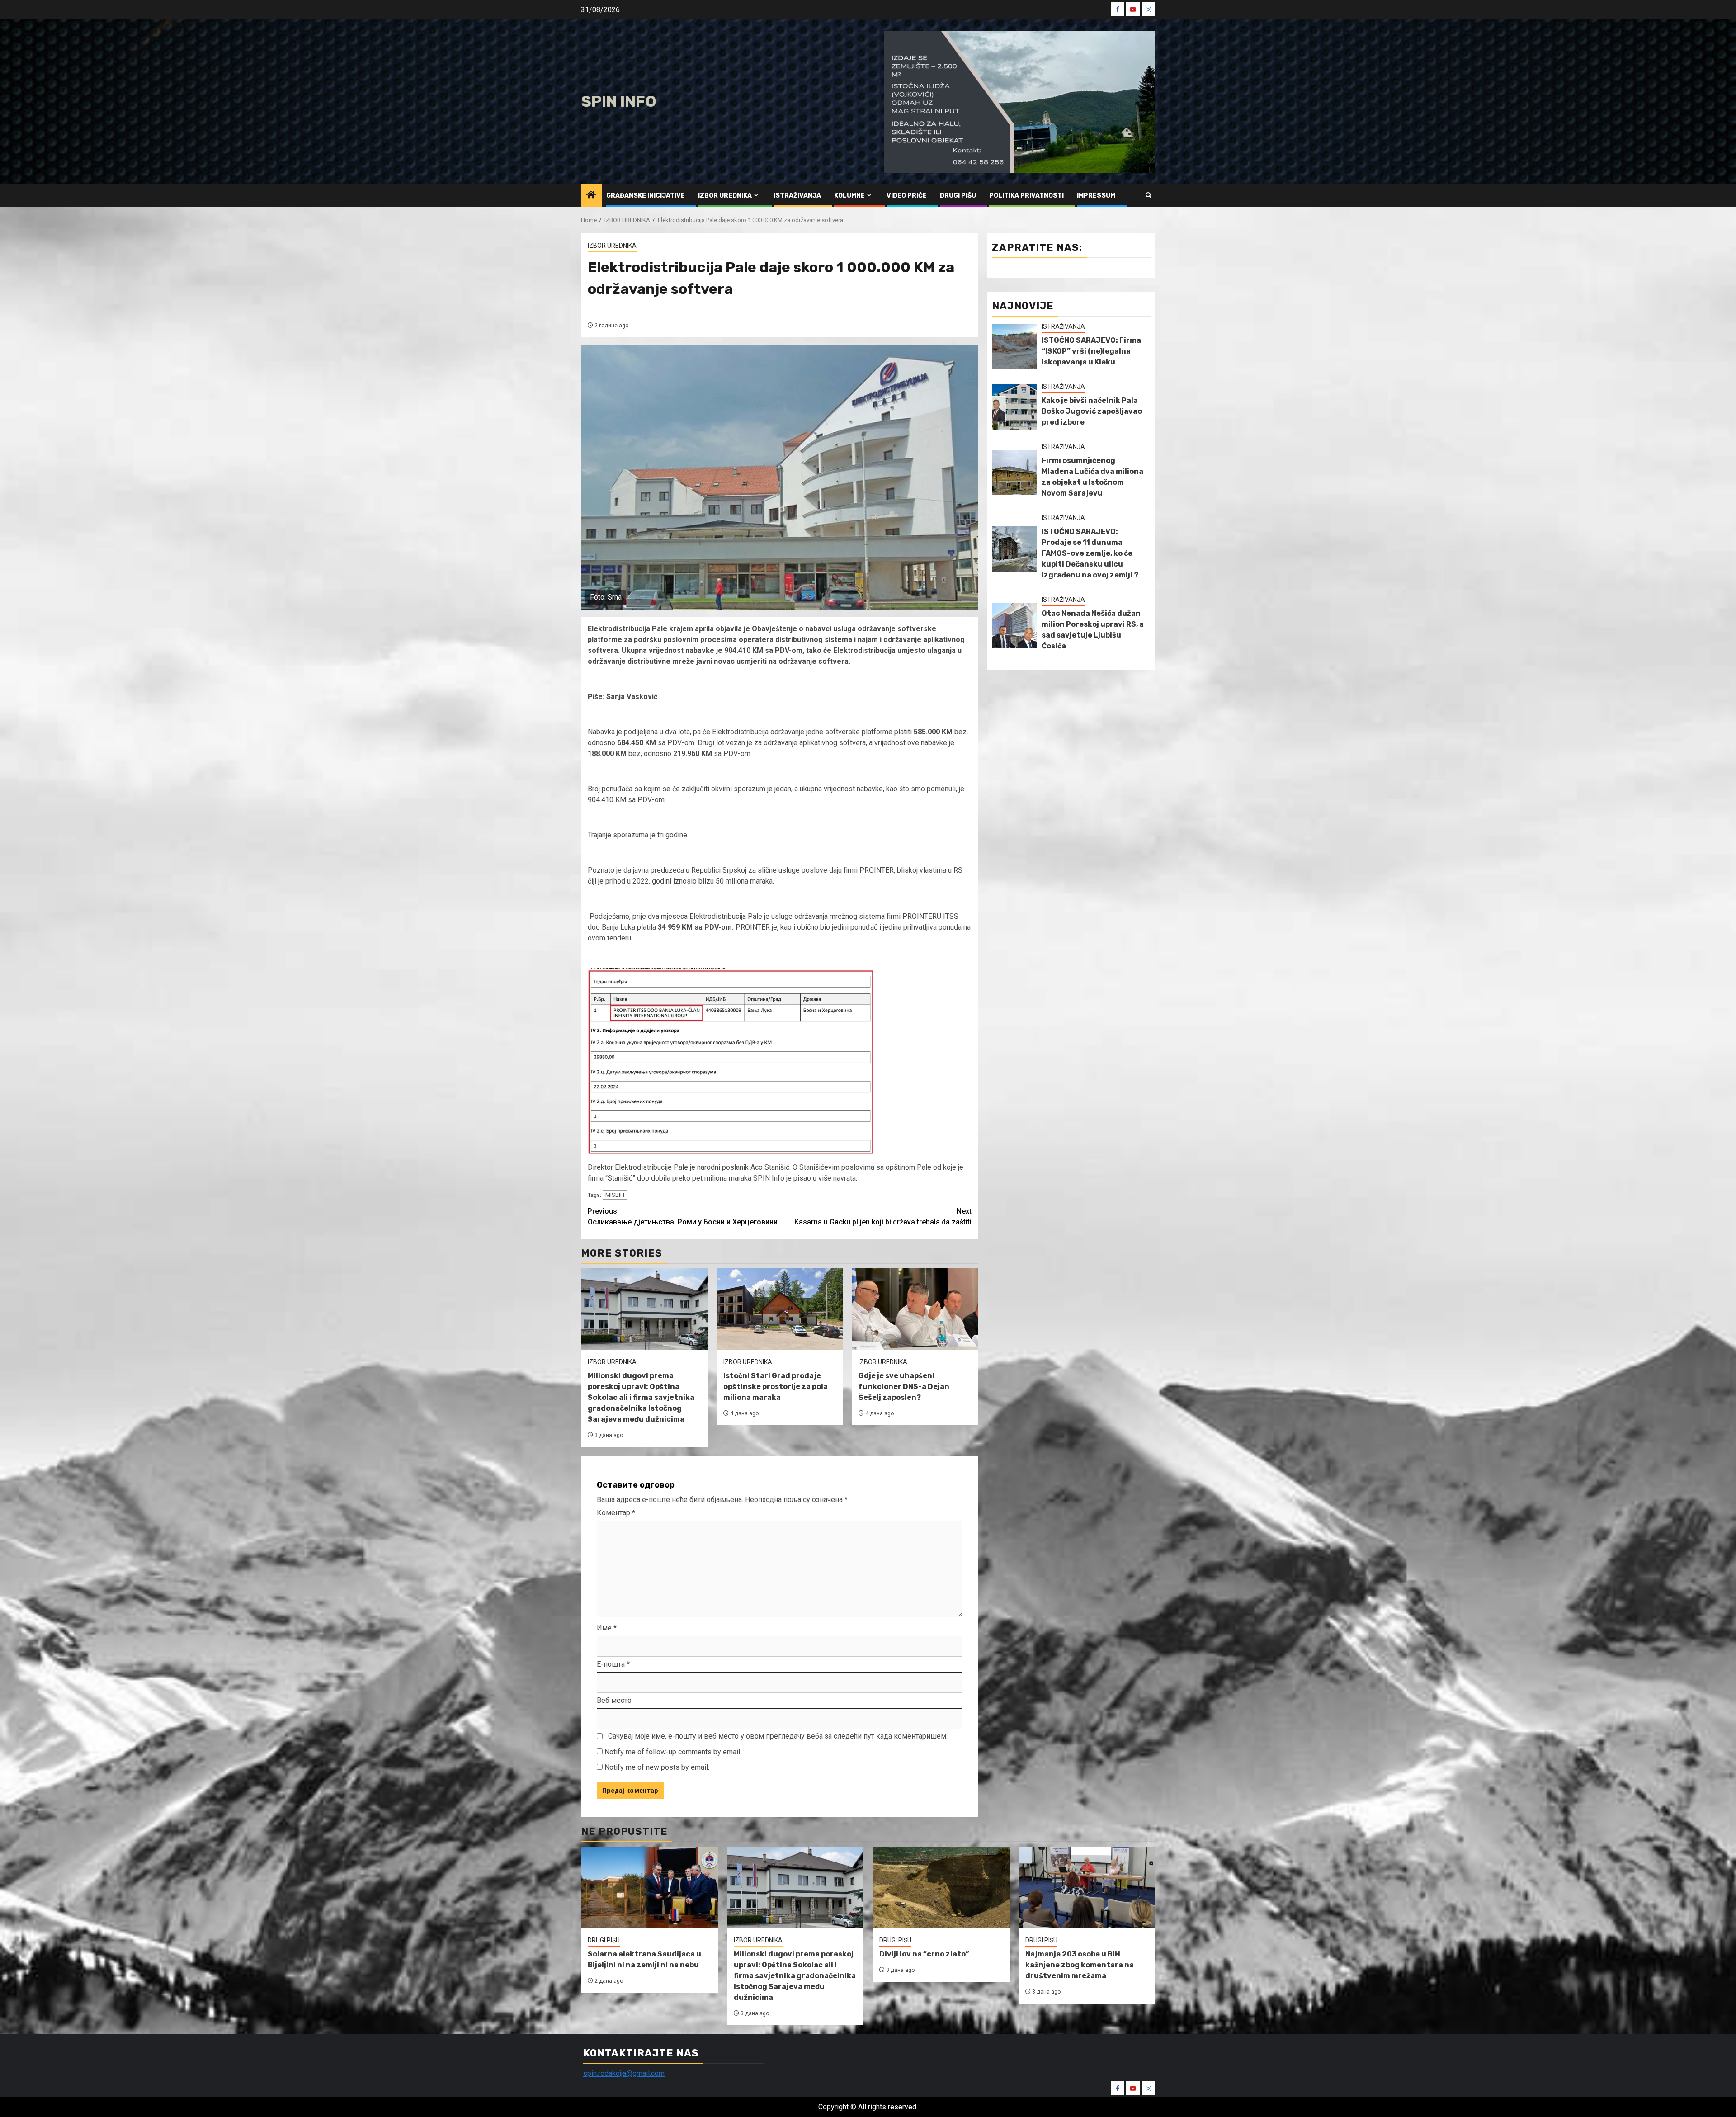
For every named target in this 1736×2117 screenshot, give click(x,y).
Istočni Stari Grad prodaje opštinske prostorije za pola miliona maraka (776, 1387)
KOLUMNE (849, 196)
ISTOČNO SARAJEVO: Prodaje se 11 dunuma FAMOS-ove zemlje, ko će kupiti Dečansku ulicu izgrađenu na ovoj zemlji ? (1090, 553)
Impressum (1096, 196)
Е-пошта (613, 1664)
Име (607, 1628)
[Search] (1149, 195)
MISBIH (615, 1195)
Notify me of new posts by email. (657, 1767)
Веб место (614, 1700)
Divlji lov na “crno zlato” (924, 1954)
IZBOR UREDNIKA (725, 196)
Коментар (616, 1513)
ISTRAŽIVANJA (797, 196)
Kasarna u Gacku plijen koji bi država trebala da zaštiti (883, 1217)
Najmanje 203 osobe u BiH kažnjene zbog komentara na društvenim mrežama (1080, 1965)
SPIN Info (619, 102)
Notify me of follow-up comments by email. (673, 1752)
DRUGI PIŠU (958, 196)
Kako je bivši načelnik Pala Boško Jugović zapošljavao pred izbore (1092, 411)
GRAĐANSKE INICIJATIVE (646, 196)
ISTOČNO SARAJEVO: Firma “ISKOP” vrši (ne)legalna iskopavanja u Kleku (1091, 351)
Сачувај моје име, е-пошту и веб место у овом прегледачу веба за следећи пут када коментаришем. (778, 1736)
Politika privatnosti (1026, 196)
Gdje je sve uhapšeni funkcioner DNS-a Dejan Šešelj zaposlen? (904, 1387)
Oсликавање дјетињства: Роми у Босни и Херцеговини (683, 1217)
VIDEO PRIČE (907, 196)
